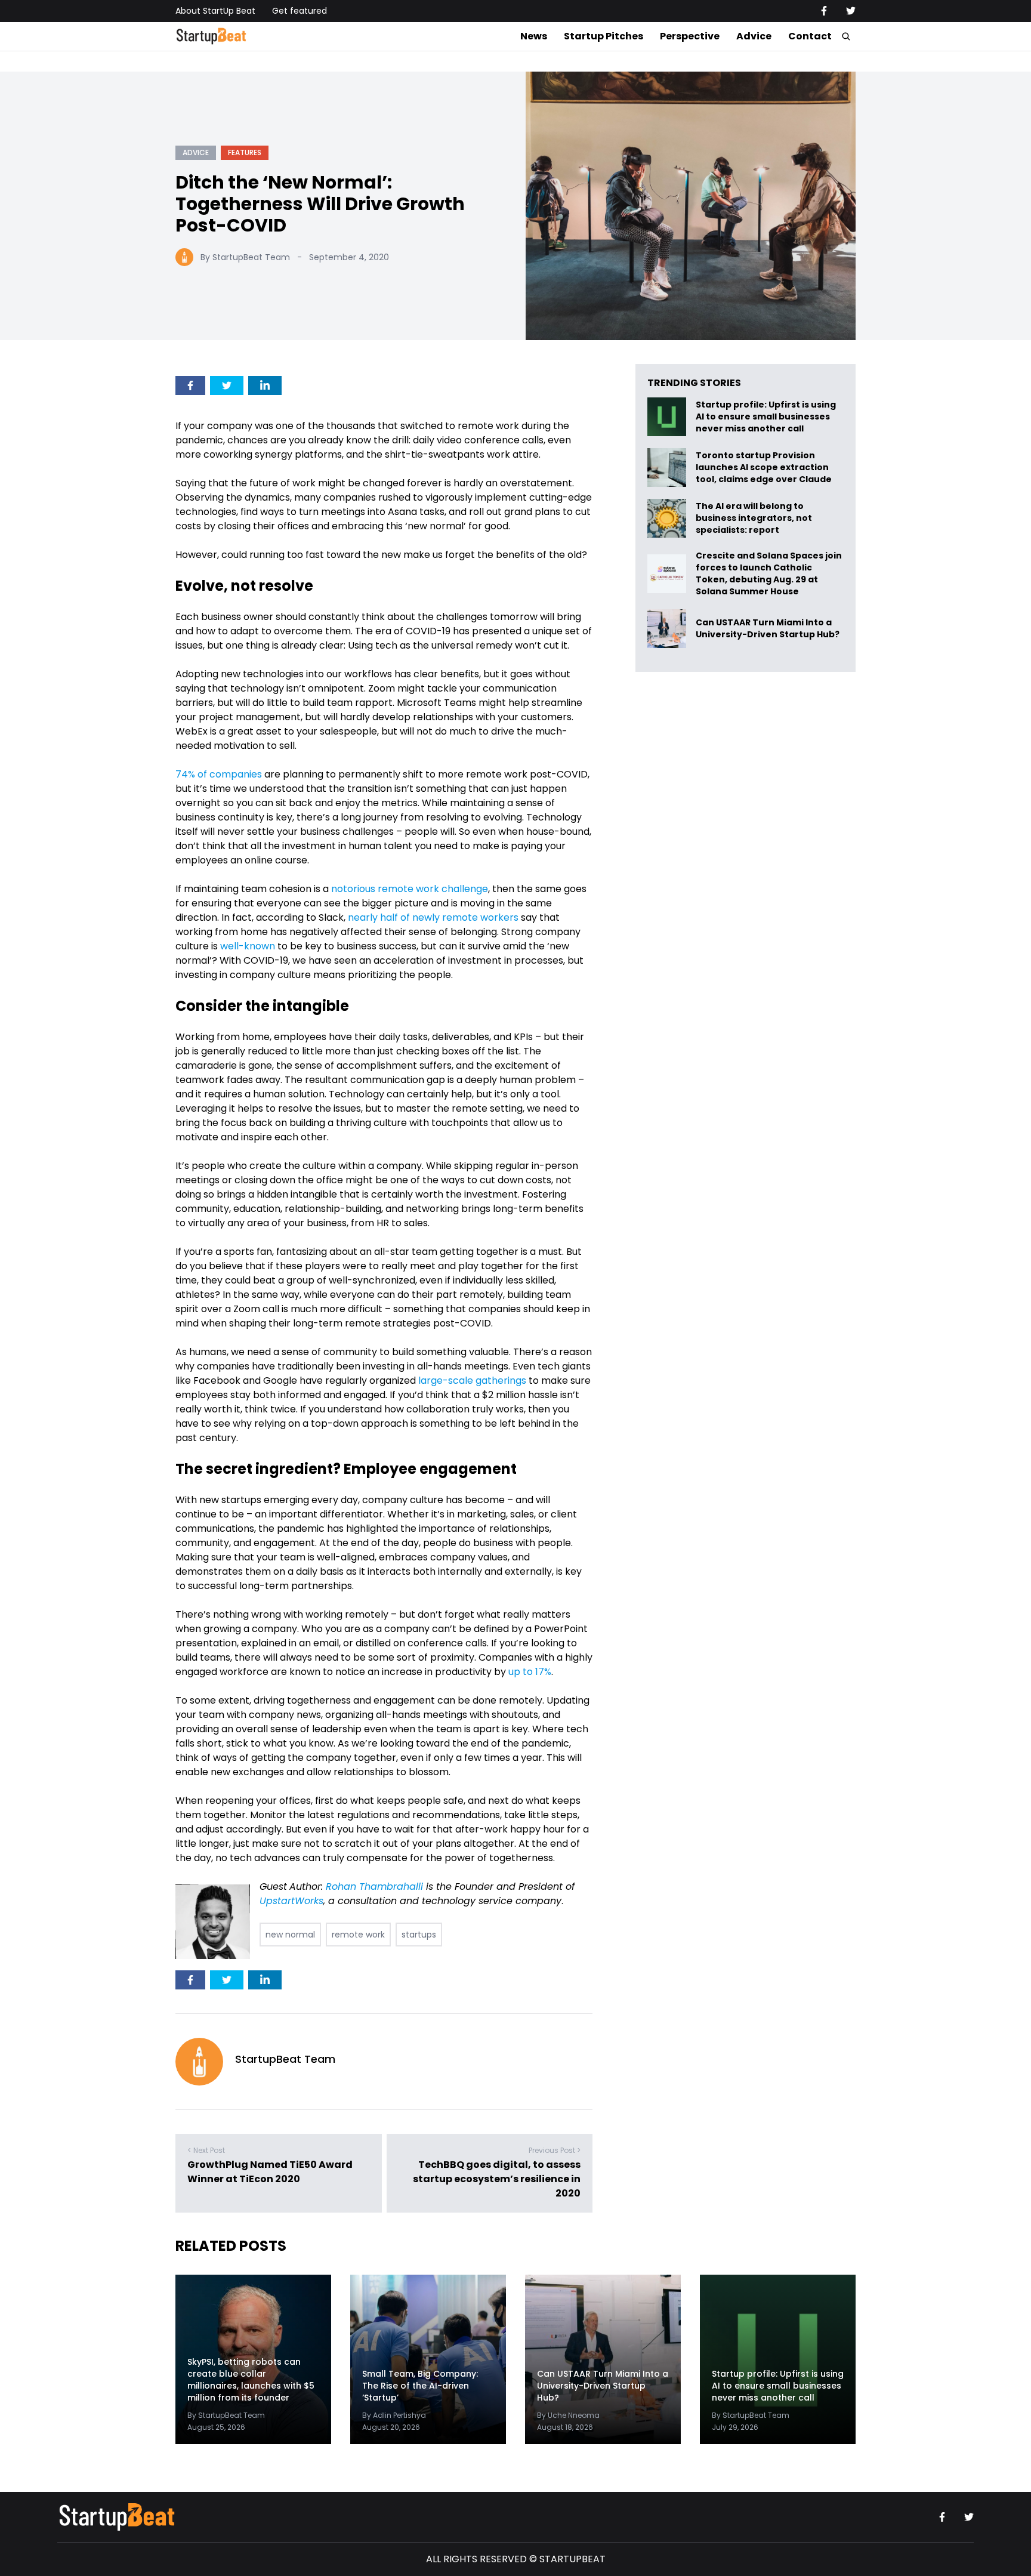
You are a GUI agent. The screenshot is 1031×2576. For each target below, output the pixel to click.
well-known (248, 946)
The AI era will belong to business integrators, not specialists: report (754, 518)
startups (419, 1935)
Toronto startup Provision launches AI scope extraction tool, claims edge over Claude (765, 468)
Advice (754, 36)
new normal (290, 1935)
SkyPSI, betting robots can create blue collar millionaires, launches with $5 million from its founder (251, 2380)
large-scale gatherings (472, 1380)
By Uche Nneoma (568, 2415)
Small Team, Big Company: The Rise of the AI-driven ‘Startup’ (420, 2386)
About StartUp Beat (215, 11)
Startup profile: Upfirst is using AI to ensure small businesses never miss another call (766, 417)
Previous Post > (555, 2150)
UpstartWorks (291, 1901)
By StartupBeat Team (245, 257)
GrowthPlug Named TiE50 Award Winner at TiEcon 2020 (270, 2172)
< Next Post (206, 2150)
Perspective (690, 36)
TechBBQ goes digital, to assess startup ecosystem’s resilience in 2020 (497, 2179)
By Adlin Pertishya (394, 2415)
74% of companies (219, 774)
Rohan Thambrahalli (374, 1887)
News (534, 36)
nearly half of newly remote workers (433, 917)
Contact (810, 36)
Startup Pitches (604, 36)
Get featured (300, 11)
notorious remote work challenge (410, 889)
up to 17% (530, 1672)
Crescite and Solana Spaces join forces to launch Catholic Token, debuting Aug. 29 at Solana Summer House (769, 573)
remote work (358, 1935)
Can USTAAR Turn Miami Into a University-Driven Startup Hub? (768, 629)
